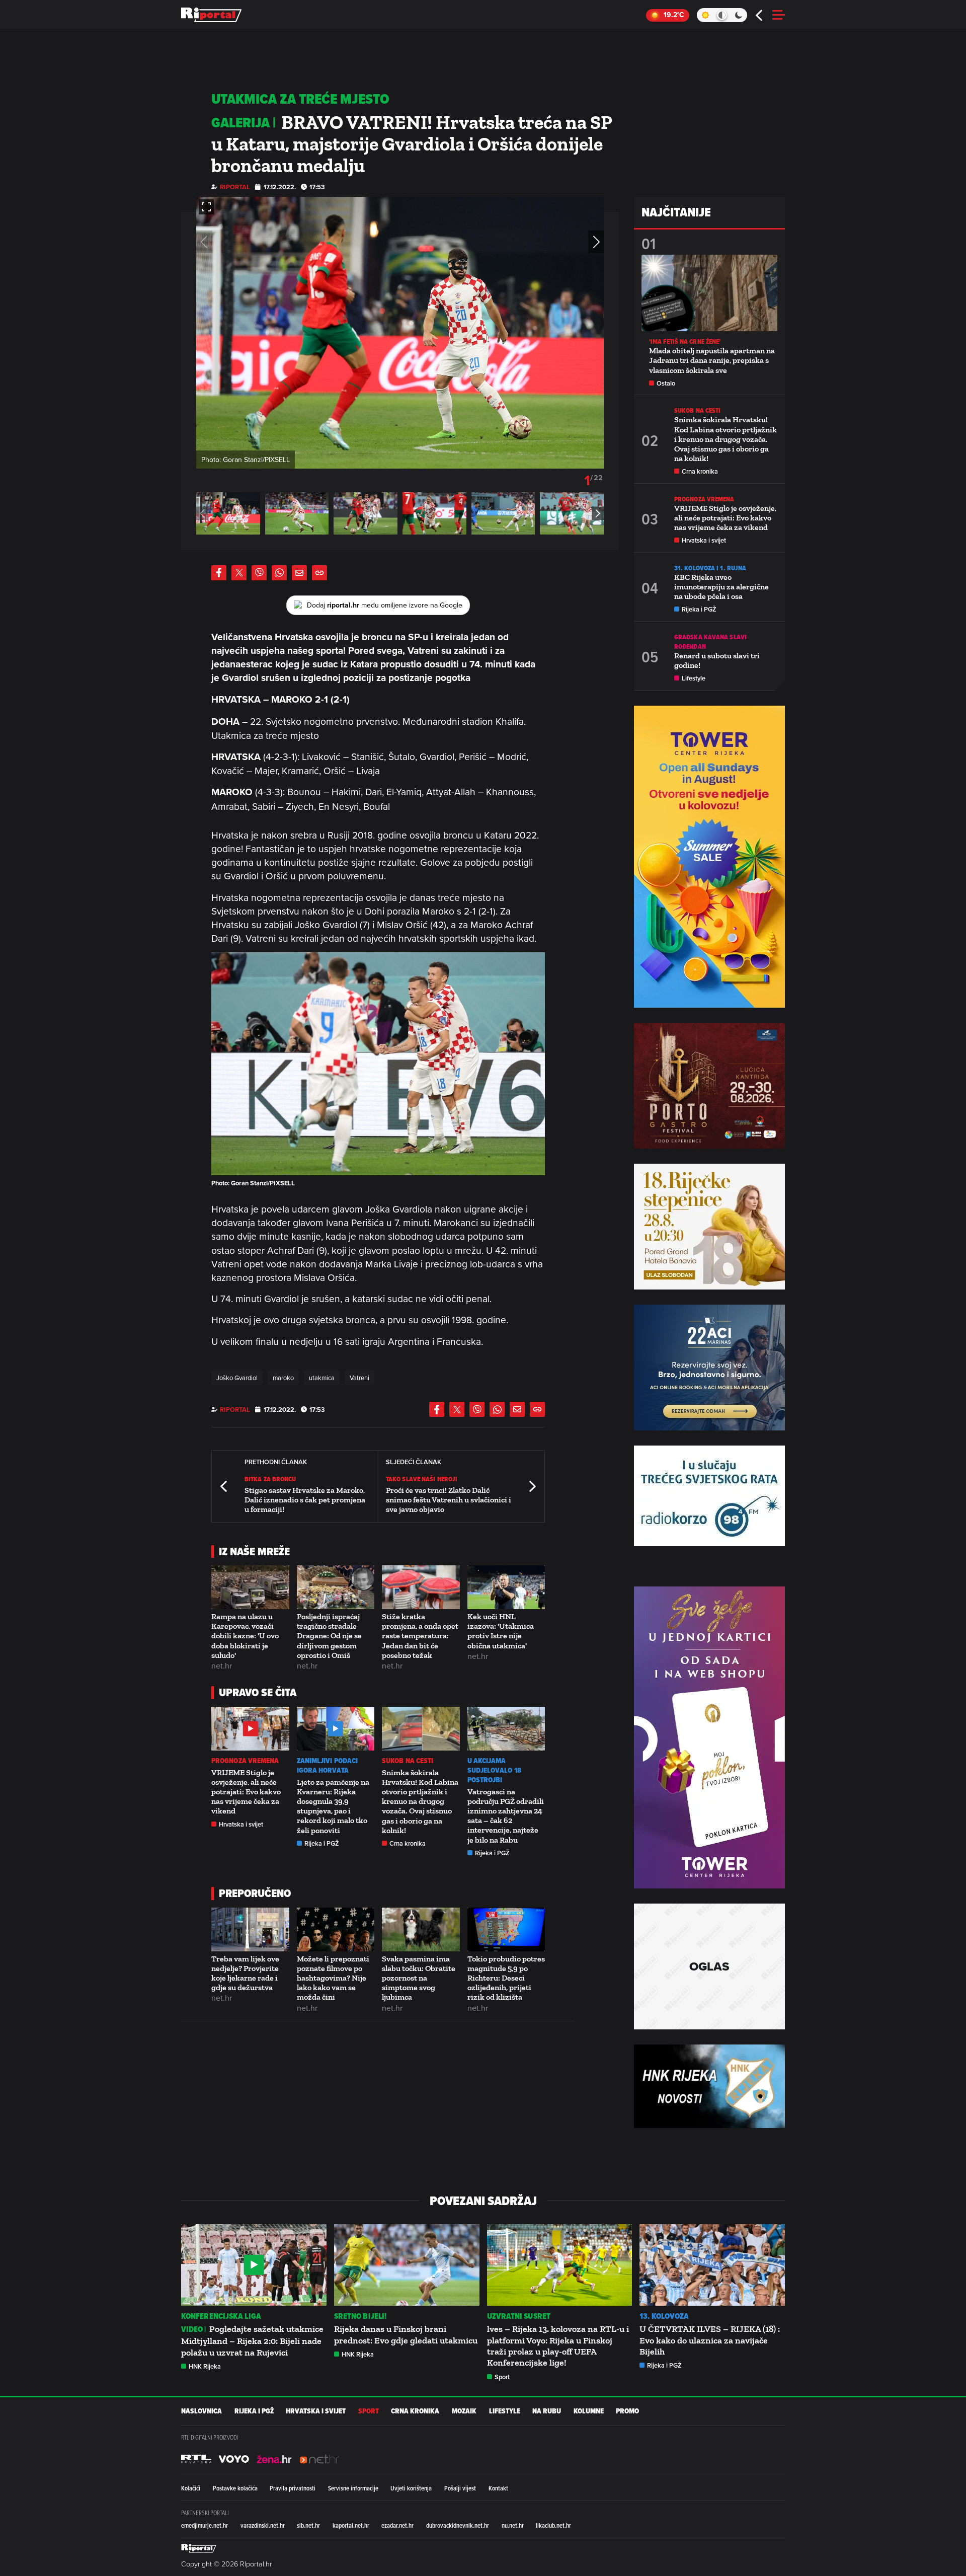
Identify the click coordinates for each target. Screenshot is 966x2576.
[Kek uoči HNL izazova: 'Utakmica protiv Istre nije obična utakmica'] (506, 1587)
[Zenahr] (274, 2459)
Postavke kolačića (235, 2488)
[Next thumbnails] (598, 513)
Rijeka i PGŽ (322, 1843)
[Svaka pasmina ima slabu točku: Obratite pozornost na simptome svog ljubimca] (421, 1929)
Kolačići (191, 2488)
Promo (627, 2411)
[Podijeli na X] (239, 573)
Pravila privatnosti (293, 2488)
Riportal (235, 187)
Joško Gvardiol (237, 1378)
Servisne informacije (353, 2488)
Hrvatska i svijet (241, 1824)
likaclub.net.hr (553, 2525)
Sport (502, 2377)
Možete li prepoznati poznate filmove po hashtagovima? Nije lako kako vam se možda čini (333, 1978)
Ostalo (666, 383)
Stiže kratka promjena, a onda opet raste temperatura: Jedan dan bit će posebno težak (420, 1636)
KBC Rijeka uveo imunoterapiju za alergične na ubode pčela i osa (721, 587)
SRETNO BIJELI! (360, 2316)
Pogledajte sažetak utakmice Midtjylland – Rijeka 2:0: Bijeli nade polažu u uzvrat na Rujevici (252, 2340)
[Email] (299, 573)
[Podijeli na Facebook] (219, 573)
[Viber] (259, 573)
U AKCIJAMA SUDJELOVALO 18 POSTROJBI (494, 1770)
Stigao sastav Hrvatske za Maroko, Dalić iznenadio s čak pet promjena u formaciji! (305, 1500)
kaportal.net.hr (351, 2525)
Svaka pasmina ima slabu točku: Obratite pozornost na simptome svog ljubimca (419, 1978)
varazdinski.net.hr (263, 2525)
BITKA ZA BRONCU (270, 1479)
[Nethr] (319, 2459)
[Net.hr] (196, 2459)
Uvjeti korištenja (411, 2488)
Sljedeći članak (532, 1486)
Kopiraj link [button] (319, 573)
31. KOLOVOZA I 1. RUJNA (710, 568)
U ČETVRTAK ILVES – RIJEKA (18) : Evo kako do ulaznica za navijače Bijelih (710, 2340)
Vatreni (359, 1378)
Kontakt (498, 2488)
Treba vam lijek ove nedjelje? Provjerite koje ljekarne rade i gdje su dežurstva (245, 1973)
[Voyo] (234, 2459)
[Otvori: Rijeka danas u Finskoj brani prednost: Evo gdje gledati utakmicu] (407, 2265)
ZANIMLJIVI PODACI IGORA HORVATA (328, 1766)
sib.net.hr (308, 2525)
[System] (722, 15)
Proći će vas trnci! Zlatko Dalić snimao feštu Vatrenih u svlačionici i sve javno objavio (449, 1500)
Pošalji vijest (460, 2488)
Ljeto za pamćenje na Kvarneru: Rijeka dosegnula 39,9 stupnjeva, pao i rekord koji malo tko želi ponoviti (333, 1806)
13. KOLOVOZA (664, 2316)
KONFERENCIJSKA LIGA (221, 2316)
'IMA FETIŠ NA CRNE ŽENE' (685, 342)
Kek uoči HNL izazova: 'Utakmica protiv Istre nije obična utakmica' (501, 1631)
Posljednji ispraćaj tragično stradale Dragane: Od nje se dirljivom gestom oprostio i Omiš (329, 1636)
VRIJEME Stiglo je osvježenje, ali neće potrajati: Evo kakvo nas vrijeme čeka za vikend (246, 1792)
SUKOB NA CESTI (408, 1761)
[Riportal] (211, 15)
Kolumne (589, 2411)
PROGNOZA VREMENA (245, 1761)
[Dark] (739, 15)
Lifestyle (694, 678)
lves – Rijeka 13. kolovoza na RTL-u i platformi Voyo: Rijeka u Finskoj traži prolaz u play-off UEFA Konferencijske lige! (558, 2346)
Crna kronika (408, 1843)
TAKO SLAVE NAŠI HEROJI (422, 1479)
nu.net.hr (513, 2525)
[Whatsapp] (279, 573)
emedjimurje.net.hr (205, 2525)
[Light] (705, 15)
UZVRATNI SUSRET (519, 2316)
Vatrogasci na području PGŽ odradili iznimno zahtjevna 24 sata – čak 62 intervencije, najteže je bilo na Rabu (506, 1816)
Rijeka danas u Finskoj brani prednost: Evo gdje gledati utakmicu (406, 2334)
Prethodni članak (224, 1486)
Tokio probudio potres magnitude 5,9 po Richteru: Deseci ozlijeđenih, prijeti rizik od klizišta (506, 1978)
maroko (283, 1378)
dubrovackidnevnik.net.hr (458, 2525)
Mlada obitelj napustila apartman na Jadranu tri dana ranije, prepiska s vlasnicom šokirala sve (712, 360)
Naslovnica (202, 2411)
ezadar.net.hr (397, 2525)
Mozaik (464, 2411)
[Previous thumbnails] (202, 513)
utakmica (322, 1378)
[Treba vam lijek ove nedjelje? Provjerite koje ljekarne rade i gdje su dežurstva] (250, 1929)
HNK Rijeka (205, 2366)
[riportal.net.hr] (199, 2548)
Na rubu (547, 2411)
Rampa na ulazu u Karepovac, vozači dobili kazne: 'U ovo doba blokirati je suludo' (245, 1636)
